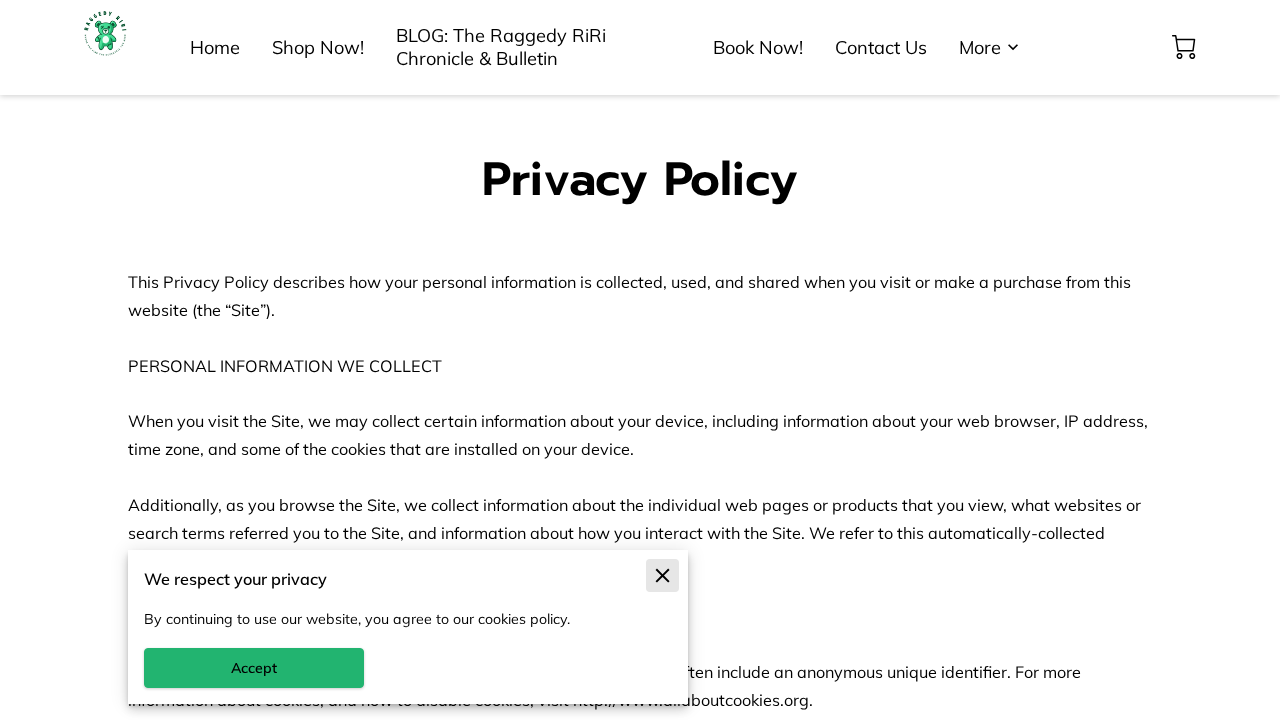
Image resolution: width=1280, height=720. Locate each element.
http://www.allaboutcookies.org (691, 700)
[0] (1184, 47)
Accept (254, 668)
